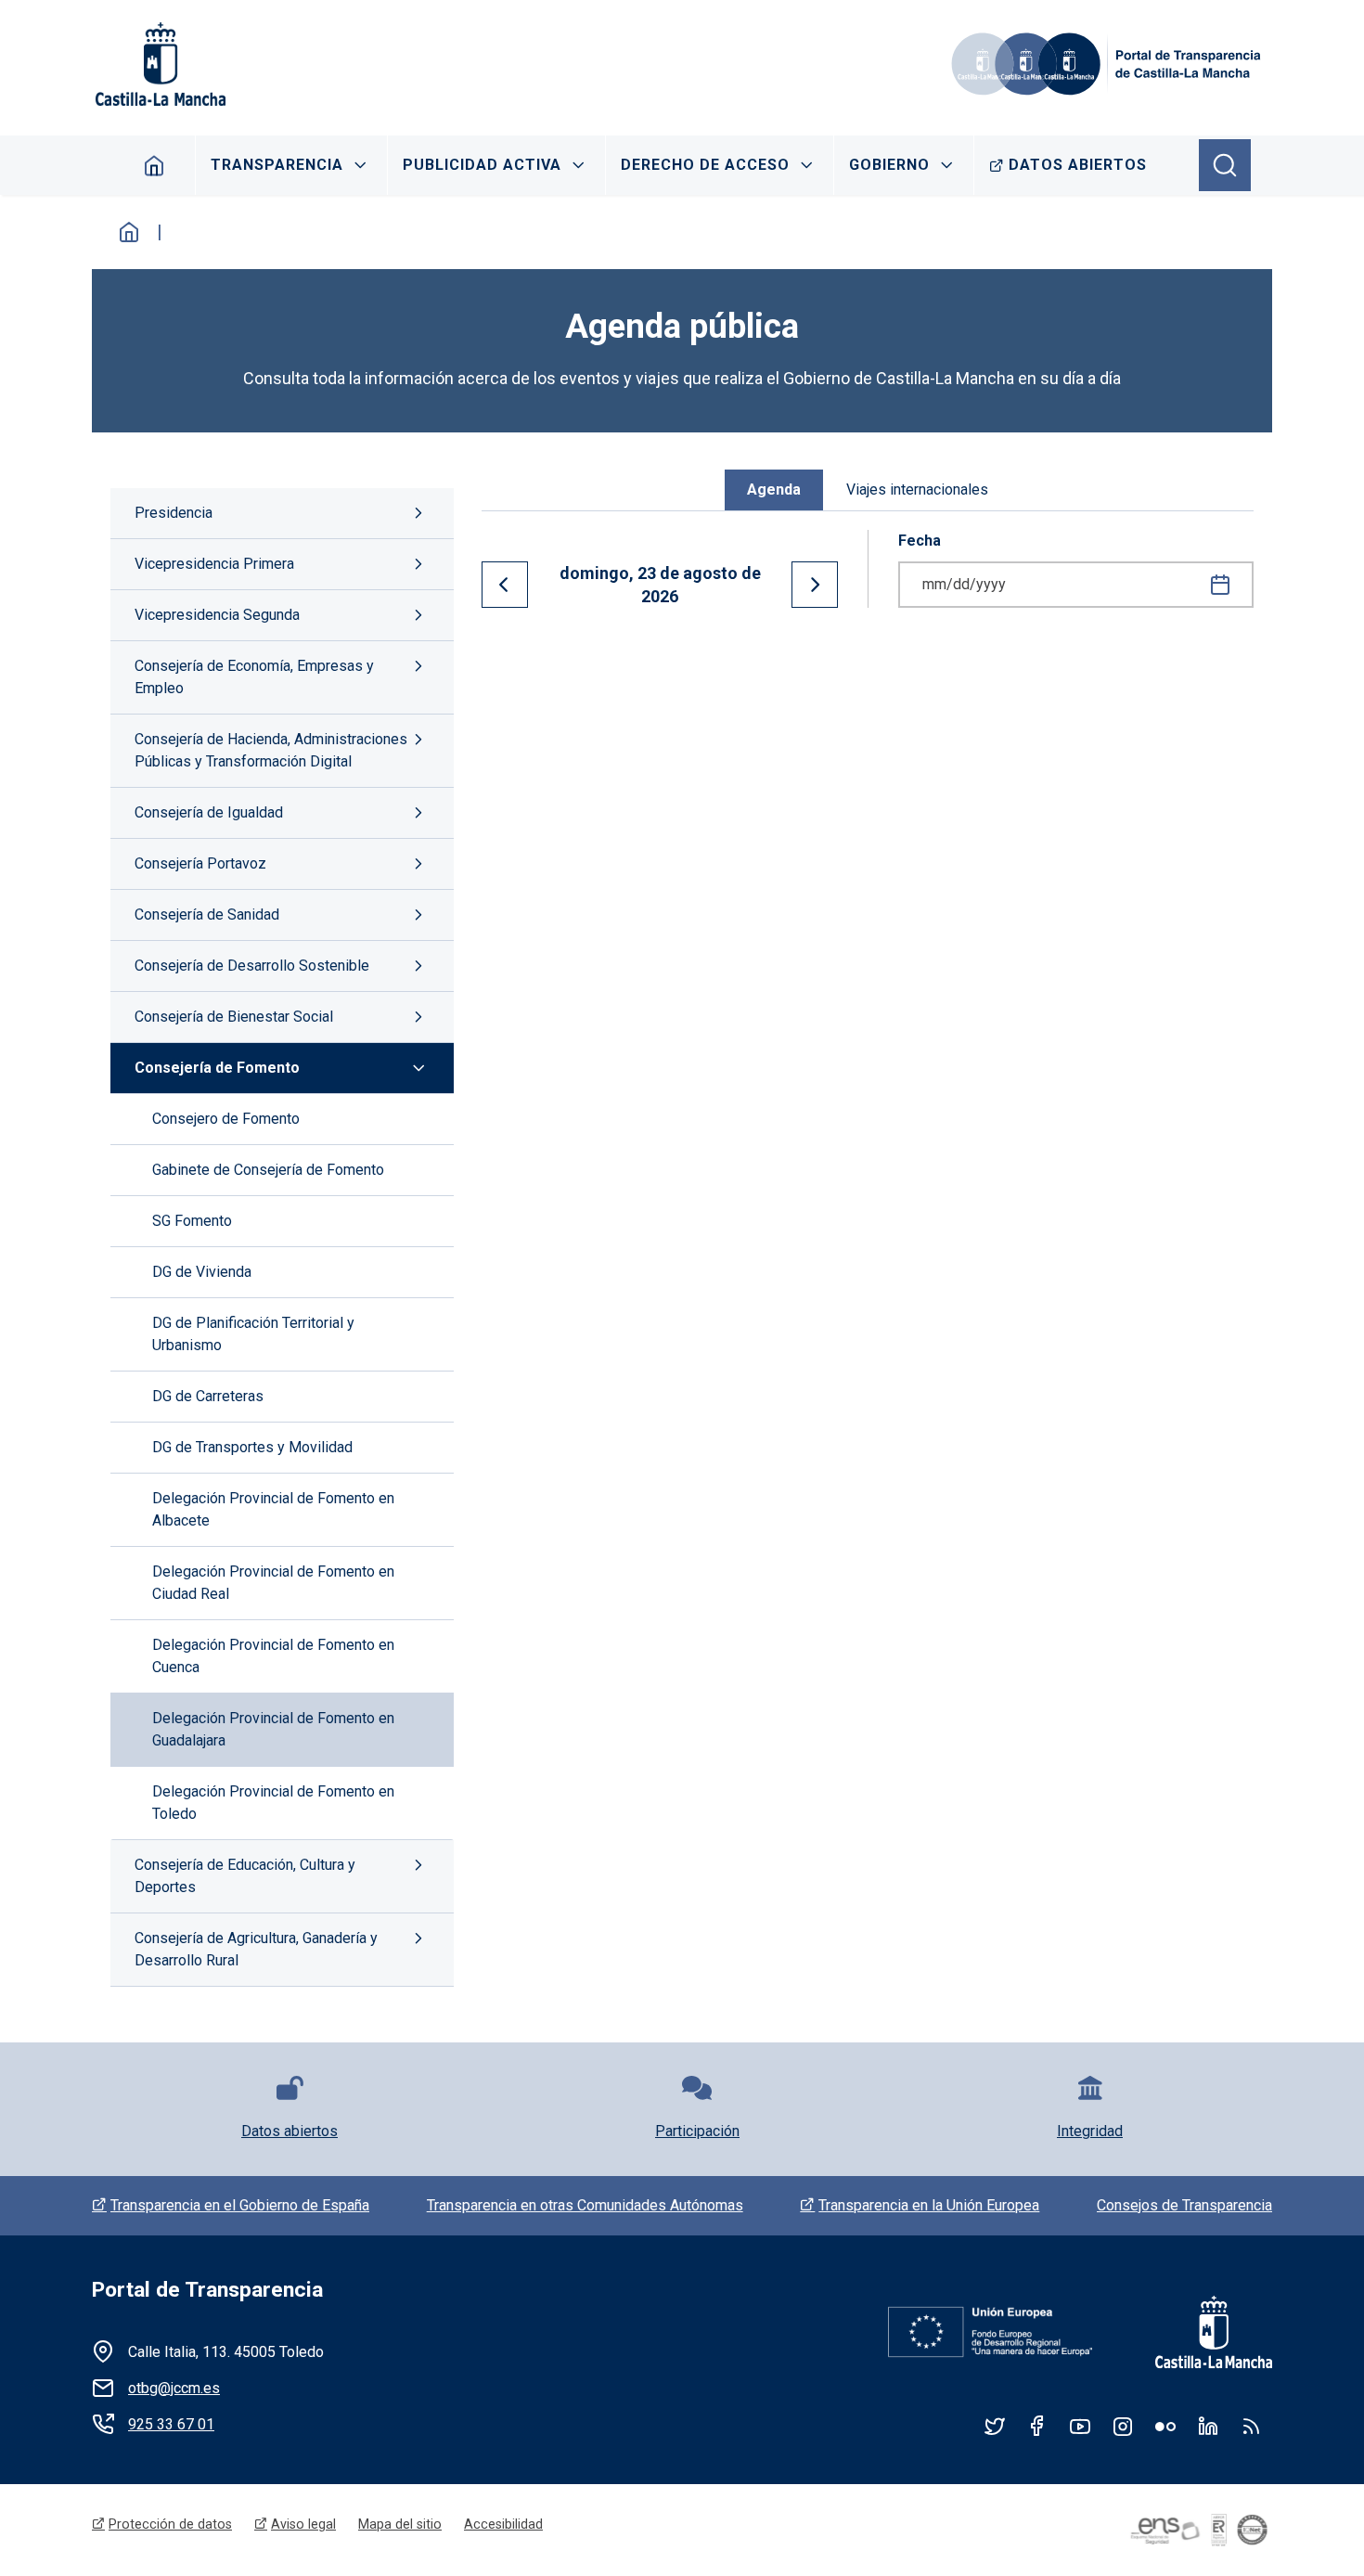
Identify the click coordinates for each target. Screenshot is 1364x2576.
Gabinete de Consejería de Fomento (268, 1170)
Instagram (1123, 2426)
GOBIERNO (889, 165)
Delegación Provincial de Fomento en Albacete (273, 1509)
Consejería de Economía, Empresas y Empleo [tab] (254, 677)
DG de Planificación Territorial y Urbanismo (253, 1334)
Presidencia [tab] (174, 513)
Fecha (920, 541)
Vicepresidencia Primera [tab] (214, 564)
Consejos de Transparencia (1184, 2205)
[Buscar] (1225, 165)
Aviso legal (303, 2524)
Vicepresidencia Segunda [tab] (217, 615)
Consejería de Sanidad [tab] (207, 914)
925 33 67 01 (171, 2424)
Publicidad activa (482, 165)
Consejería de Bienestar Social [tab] (234, 1017)
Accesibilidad (503, 2524)
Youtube (1080, 2426)
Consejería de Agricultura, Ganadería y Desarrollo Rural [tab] (256, 1949)
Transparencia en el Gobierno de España (240, 2205)
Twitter (995, 2426)
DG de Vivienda (202, 1272)
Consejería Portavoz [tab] (200, 863)
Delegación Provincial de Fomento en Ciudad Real (273, 1583)
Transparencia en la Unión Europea (929, 2205)
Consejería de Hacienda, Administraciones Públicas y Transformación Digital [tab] (271, 750)
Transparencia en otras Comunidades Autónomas (585, 2205)
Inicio (129, 232)
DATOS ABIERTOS (1078, 165)
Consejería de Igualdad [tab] (209, 812)
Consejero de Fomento (226, 1119)
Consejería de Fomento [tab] (217, 1068)
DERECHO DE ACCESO (705, 165)
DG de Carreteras (208, 1396)
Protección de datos (170, 2524)
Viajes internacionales (917, 489)
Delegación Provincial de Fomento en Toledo (273, 1803)
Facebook (1037, 2426)
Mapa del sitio (400, 2524)
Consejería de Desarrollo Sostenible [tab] (252, 966)
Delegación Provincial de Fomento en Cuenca (273, 1656)
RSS (1251, 2426)
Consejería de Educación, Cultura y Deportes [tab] (245, 1876)
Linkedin (1208, 2426)
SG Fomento (192, 1221)
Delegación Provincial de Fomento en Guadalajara (273, 1729)
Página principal (154, 165)
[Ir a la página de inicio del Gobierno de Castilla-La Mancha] (159, 64)
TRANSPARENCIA (277, 165)
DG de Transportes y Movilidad (252, 1447)
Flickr (1165, 2426)
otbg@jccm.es (174, 2388)
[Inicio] (1109, 64)
